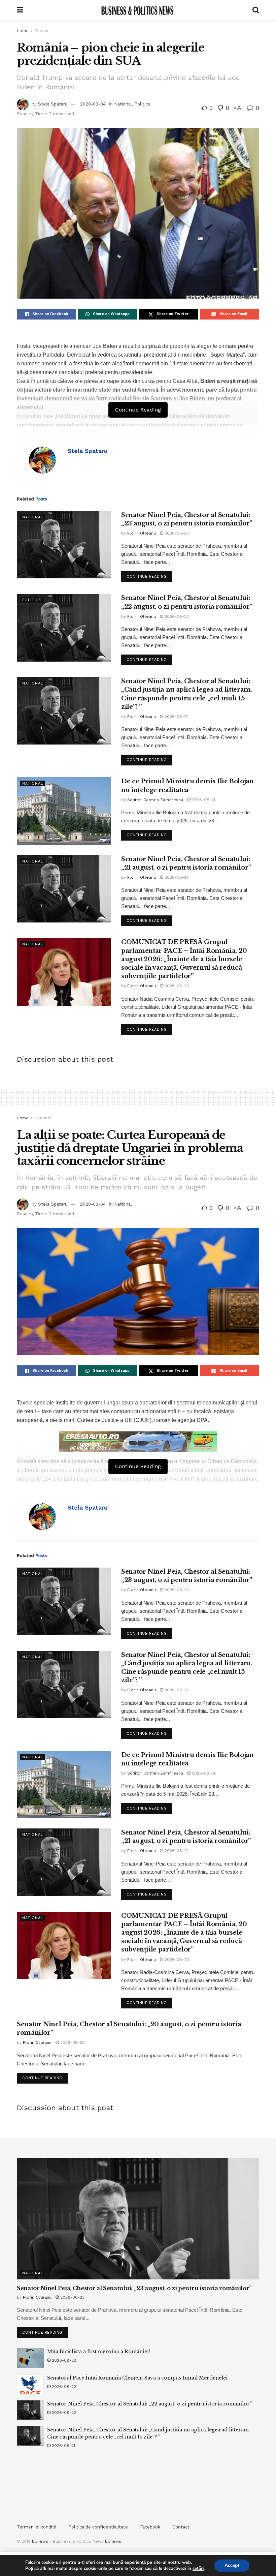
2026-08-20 (176, 986)
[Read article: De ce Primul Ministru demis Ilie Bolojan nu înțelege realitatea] (64, 811)
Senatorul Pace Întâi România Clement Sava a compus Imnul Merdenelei (137, 2378)
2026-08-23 (176, 533)
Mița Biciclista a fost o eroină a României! (99, 2352)
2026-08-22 (176, 616)
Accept (232, 2565)
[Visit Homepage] (138, 10)
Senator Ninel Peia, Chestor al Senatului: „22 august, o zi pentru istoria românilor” (149, 2404)
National (123, 104)
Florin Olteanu (142, 533)
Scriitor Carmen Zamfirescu (155, 800)
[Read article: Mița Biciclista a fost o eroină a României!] (30, 2358)
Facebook (150, 2527)
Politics (42, 31)
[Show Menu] (20, 10)
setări (198, 2569)
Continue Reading (149, 575)
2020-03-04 (93, 104)
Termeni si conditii (37, 2527)
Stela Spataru (53, 104)
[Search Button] (256, 10)
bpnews (40, 2541)
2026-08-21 (176, 717)
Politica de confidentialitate (98, 2527)
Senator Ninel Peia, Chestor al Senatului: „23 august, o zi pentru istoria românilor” (134, 2288)
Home (23, 31)
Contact (181, 2527)
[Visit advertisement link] (138, 1442)
